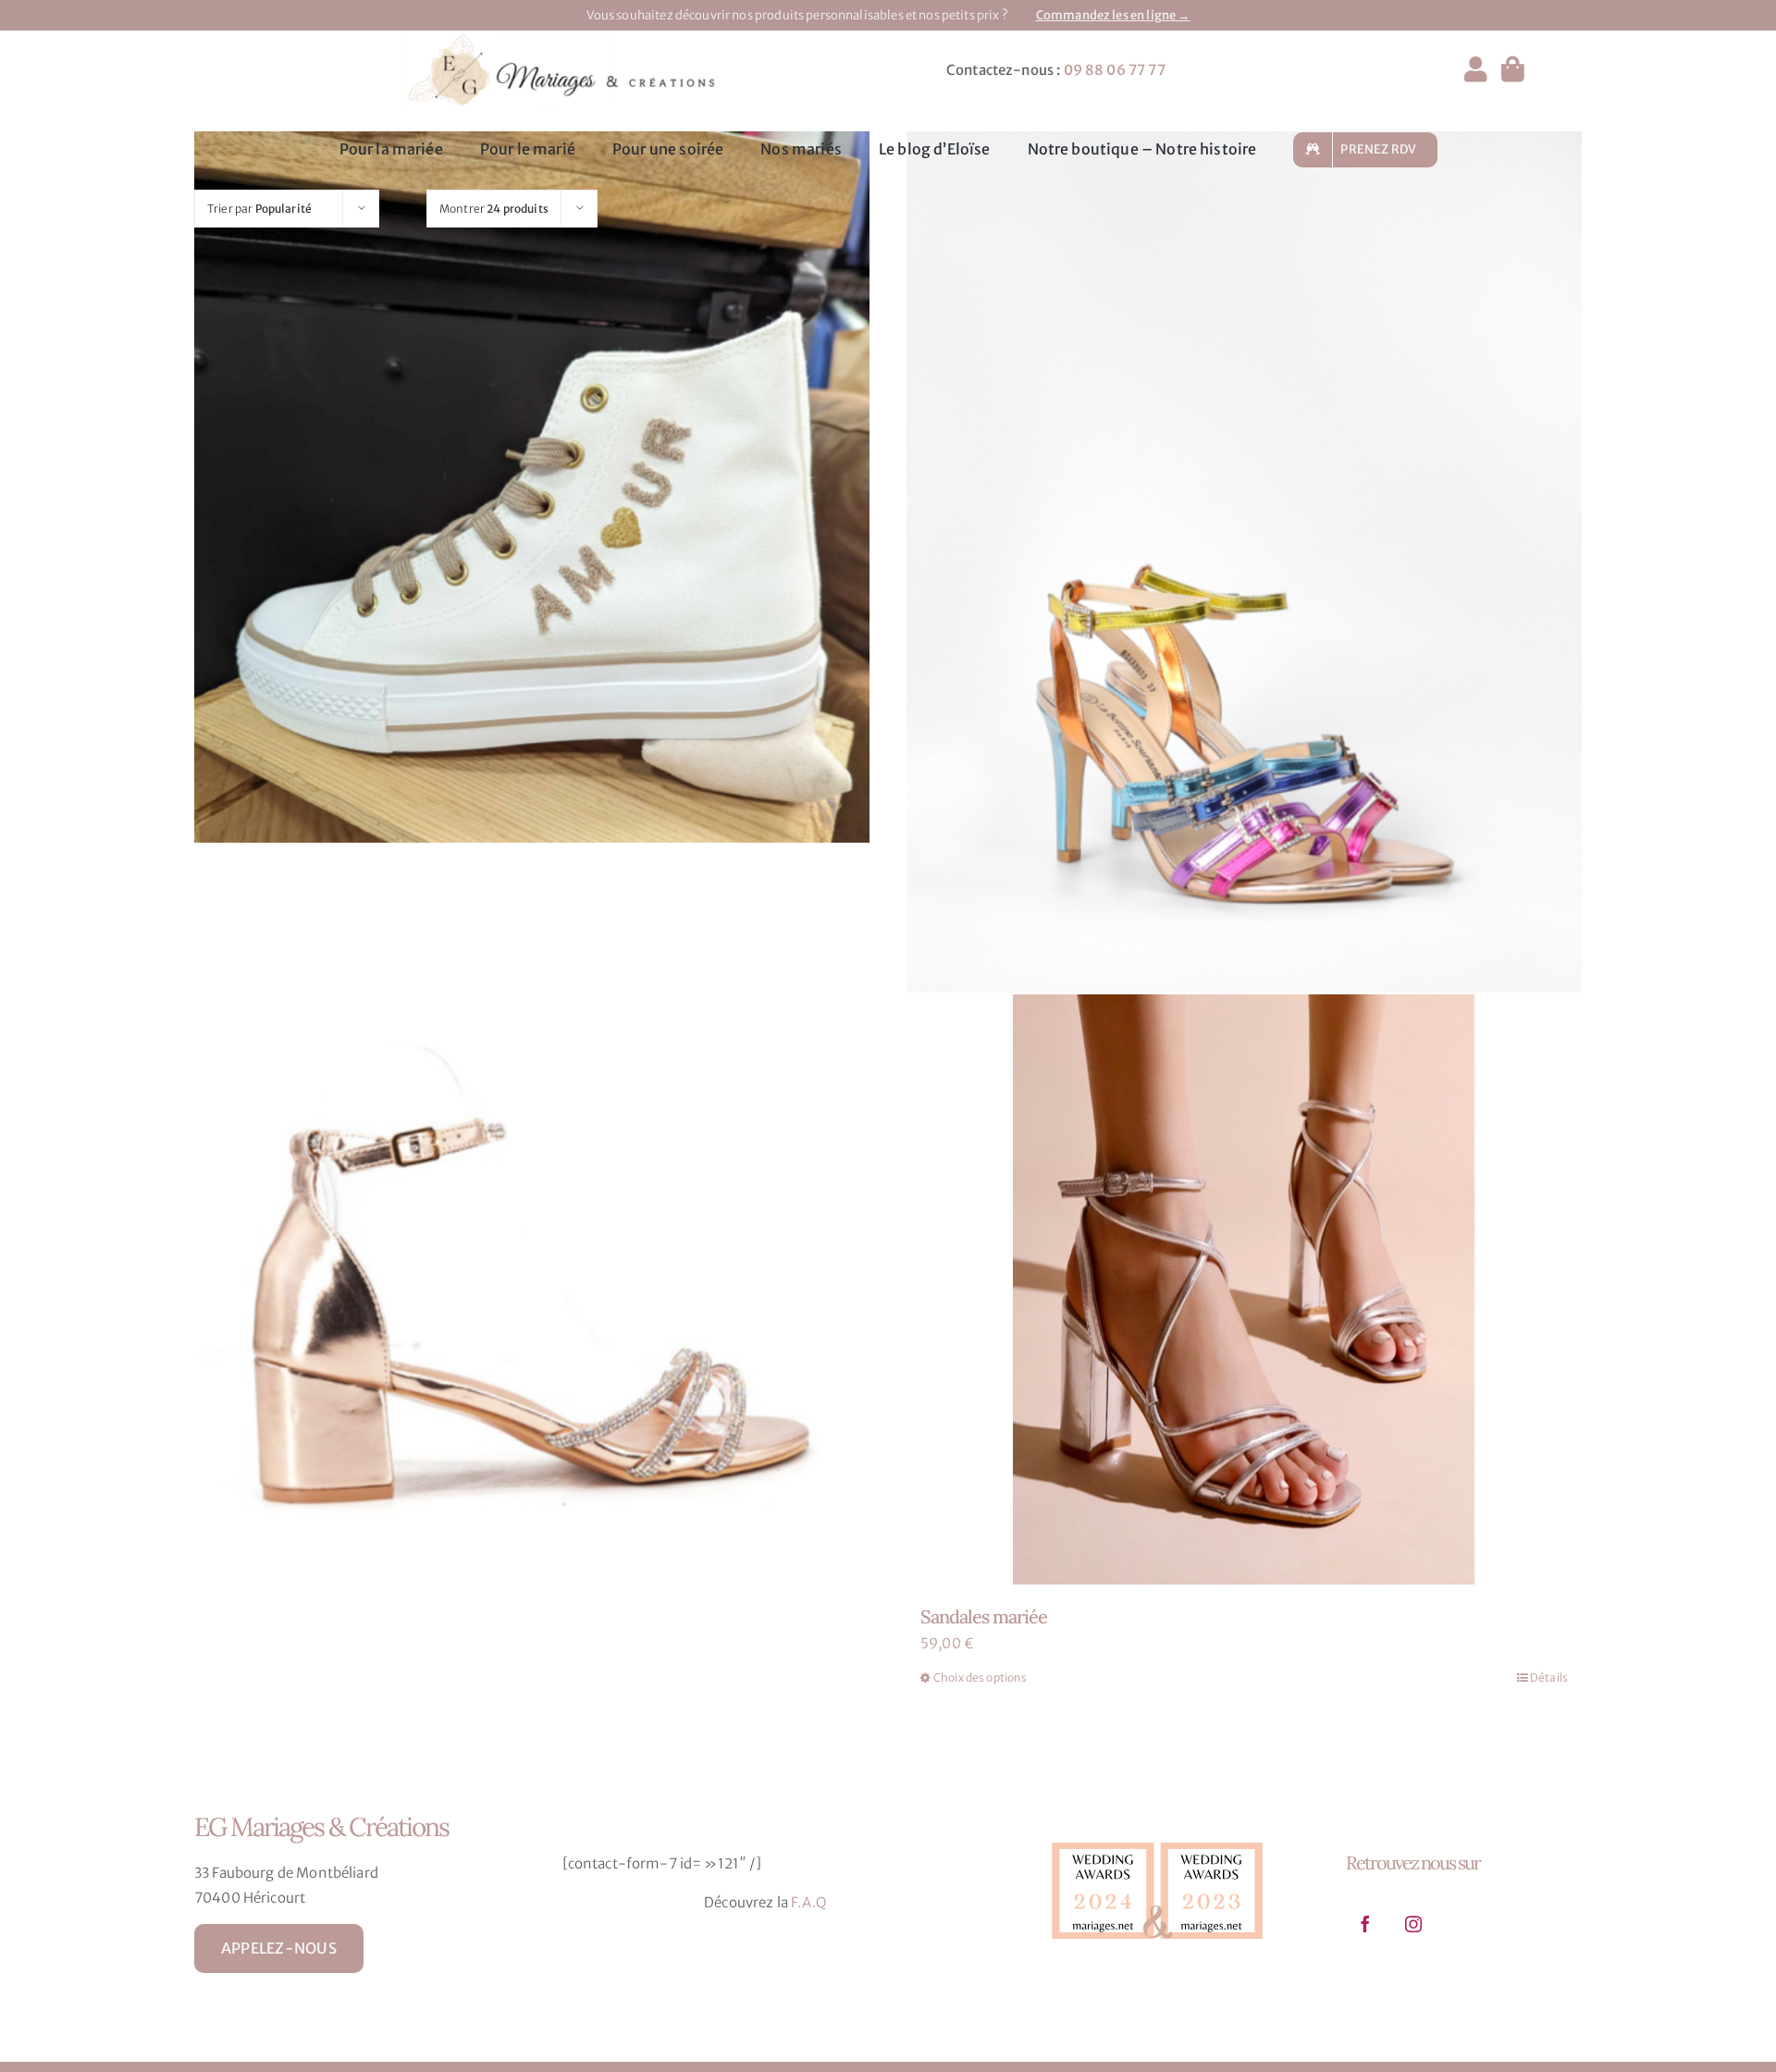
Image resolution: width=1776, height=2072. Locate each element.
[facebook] (1365, 1924)
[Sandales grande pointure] (532, 1274)
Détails (1549, 1677)
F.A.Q (809, 1902)
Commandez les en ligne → (1113, 15)
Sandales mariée (984, 1616)
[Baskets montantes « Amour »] (532, 562)
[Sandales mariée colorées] (1244, 562)
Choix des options (980, 1677)
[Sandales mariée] (1244, 1289)
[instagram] (1413, 1924)
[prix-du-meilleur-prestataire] (1157, 1838)
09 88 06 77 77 (1115, 70)
